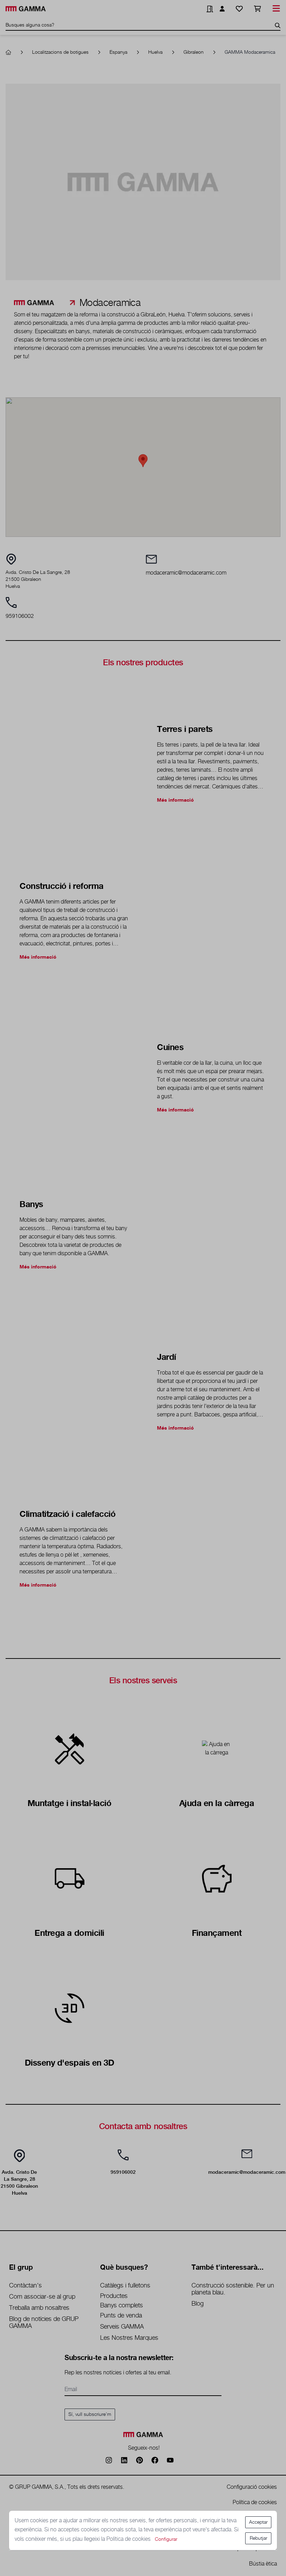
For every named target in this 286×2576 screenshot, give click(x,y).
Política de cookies (129, 2539)
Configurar (166, 2539)
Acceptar (258, 2522)
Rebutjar (258, 2538)
